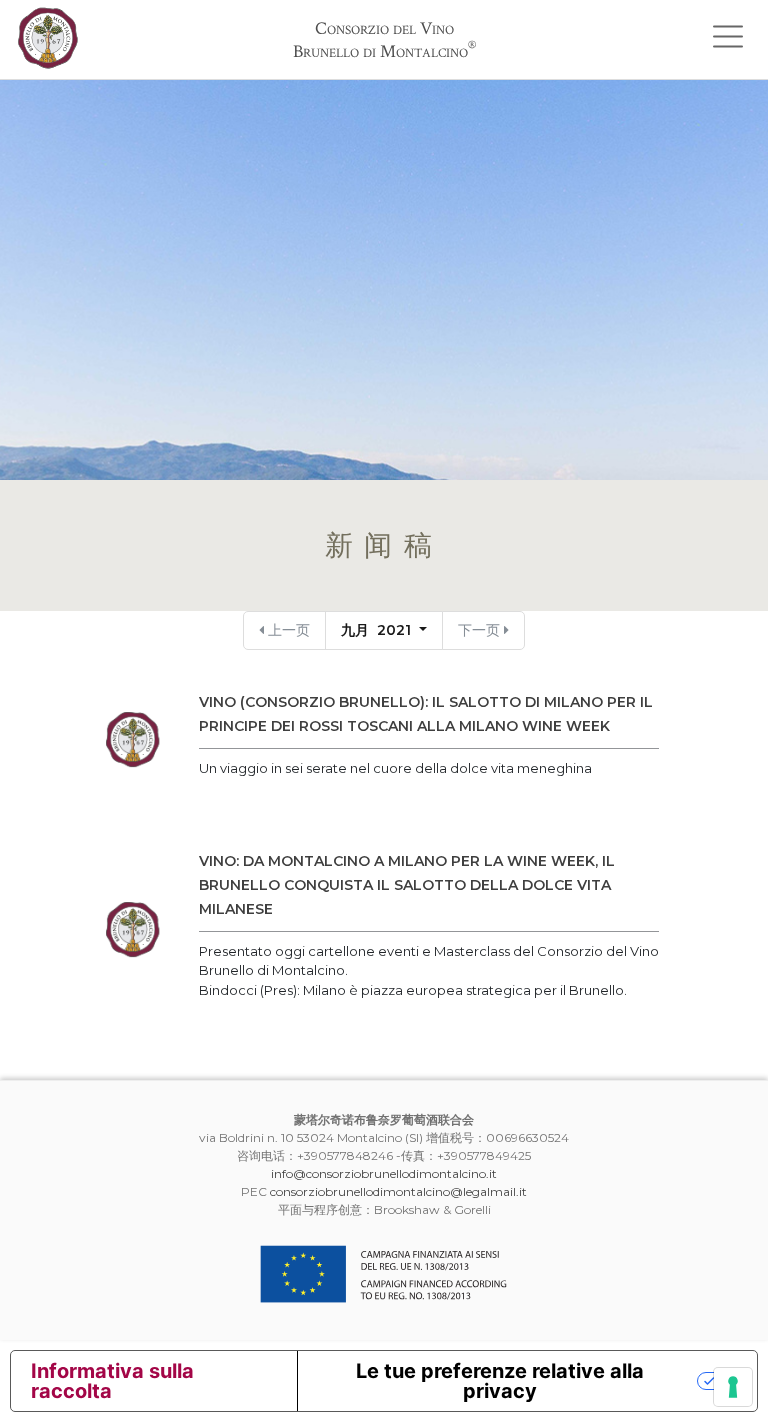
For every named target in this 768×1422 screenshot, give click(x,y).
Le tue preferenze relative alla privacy (500, 1381)
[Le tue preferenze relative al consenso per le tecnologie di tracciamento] (733, 1387)
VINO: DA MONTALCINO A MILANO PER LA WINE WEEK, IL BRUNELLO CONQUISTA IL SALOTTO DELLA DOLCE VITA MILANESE (407, 885)
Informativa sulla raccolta (112, 1381)
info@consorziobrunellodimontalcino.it (384, 1173)
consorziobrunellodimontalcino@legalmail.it (398, 1191)
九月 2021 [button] (378, 630)
